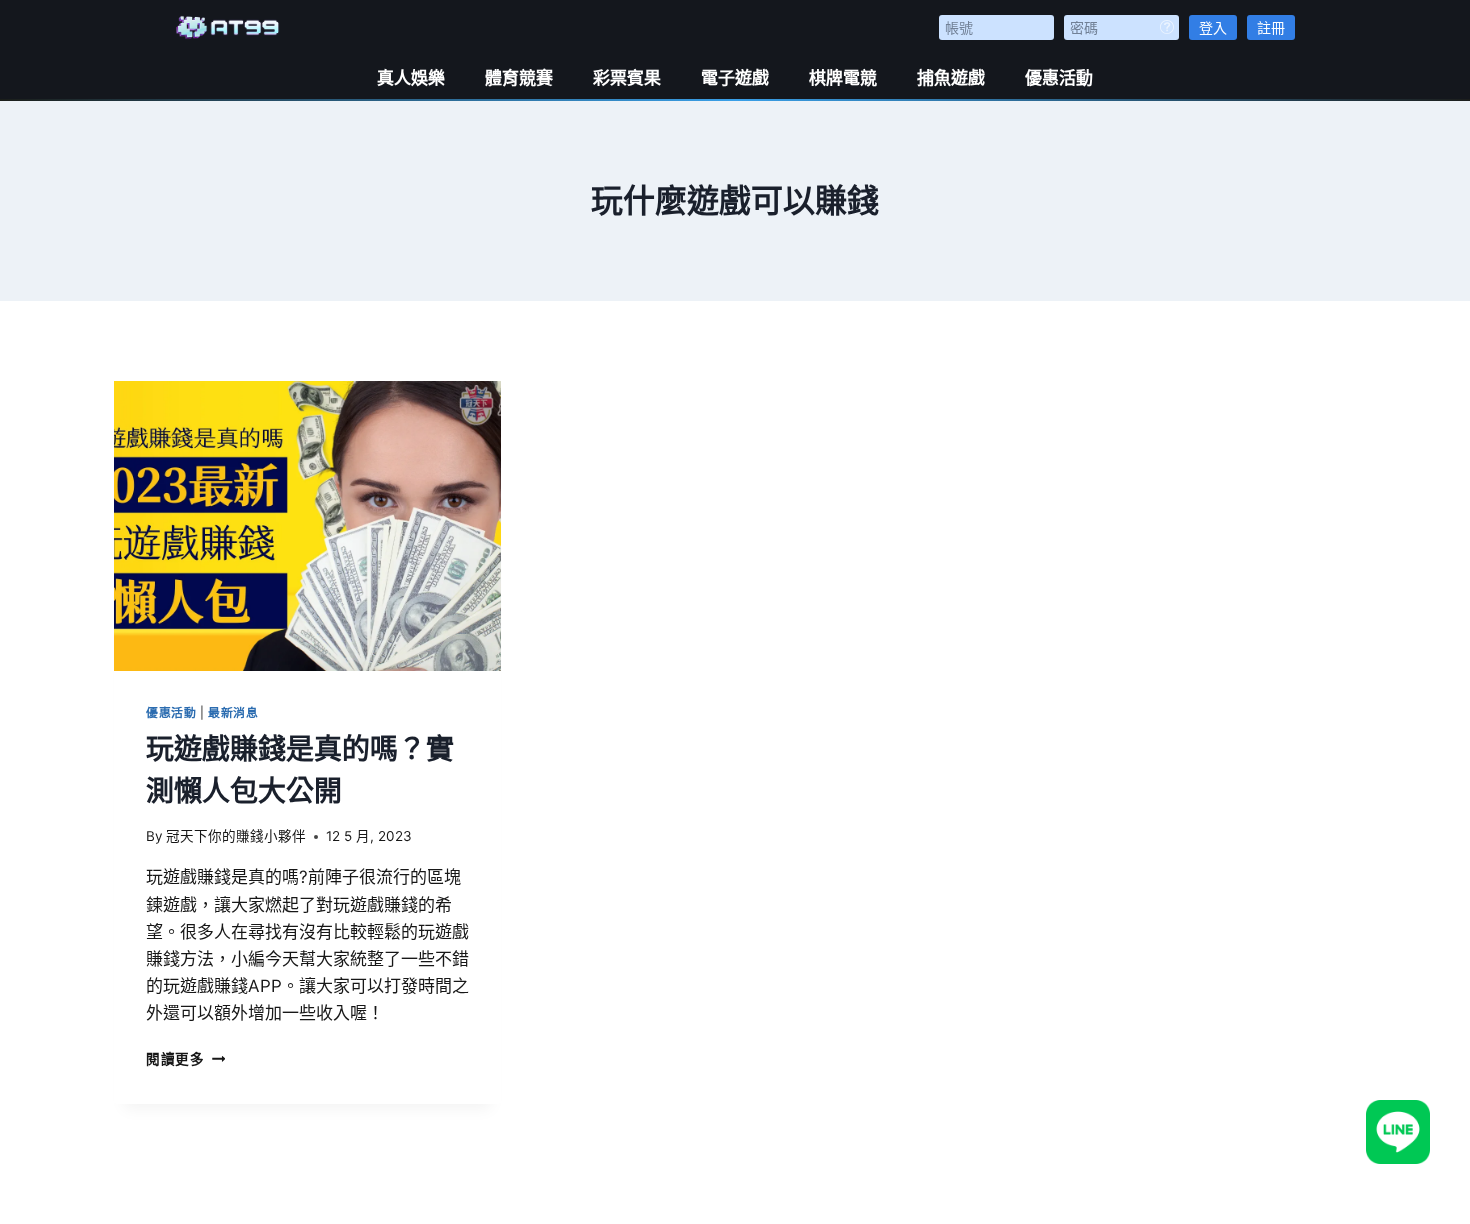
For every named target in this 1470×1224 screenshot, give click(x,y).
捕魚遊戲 (951, 78)
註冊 (1271, 27)
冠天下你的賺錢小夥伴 (236, 836)
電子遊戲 (735, 78)
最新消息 (233, 712)
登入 (1213, 27)
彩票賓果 (627, 78)
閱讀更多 (185, 1059)
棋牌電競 (843, 78)
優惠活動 (1059, 78)
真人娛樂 (411, 78)
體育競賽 (519, 78)
